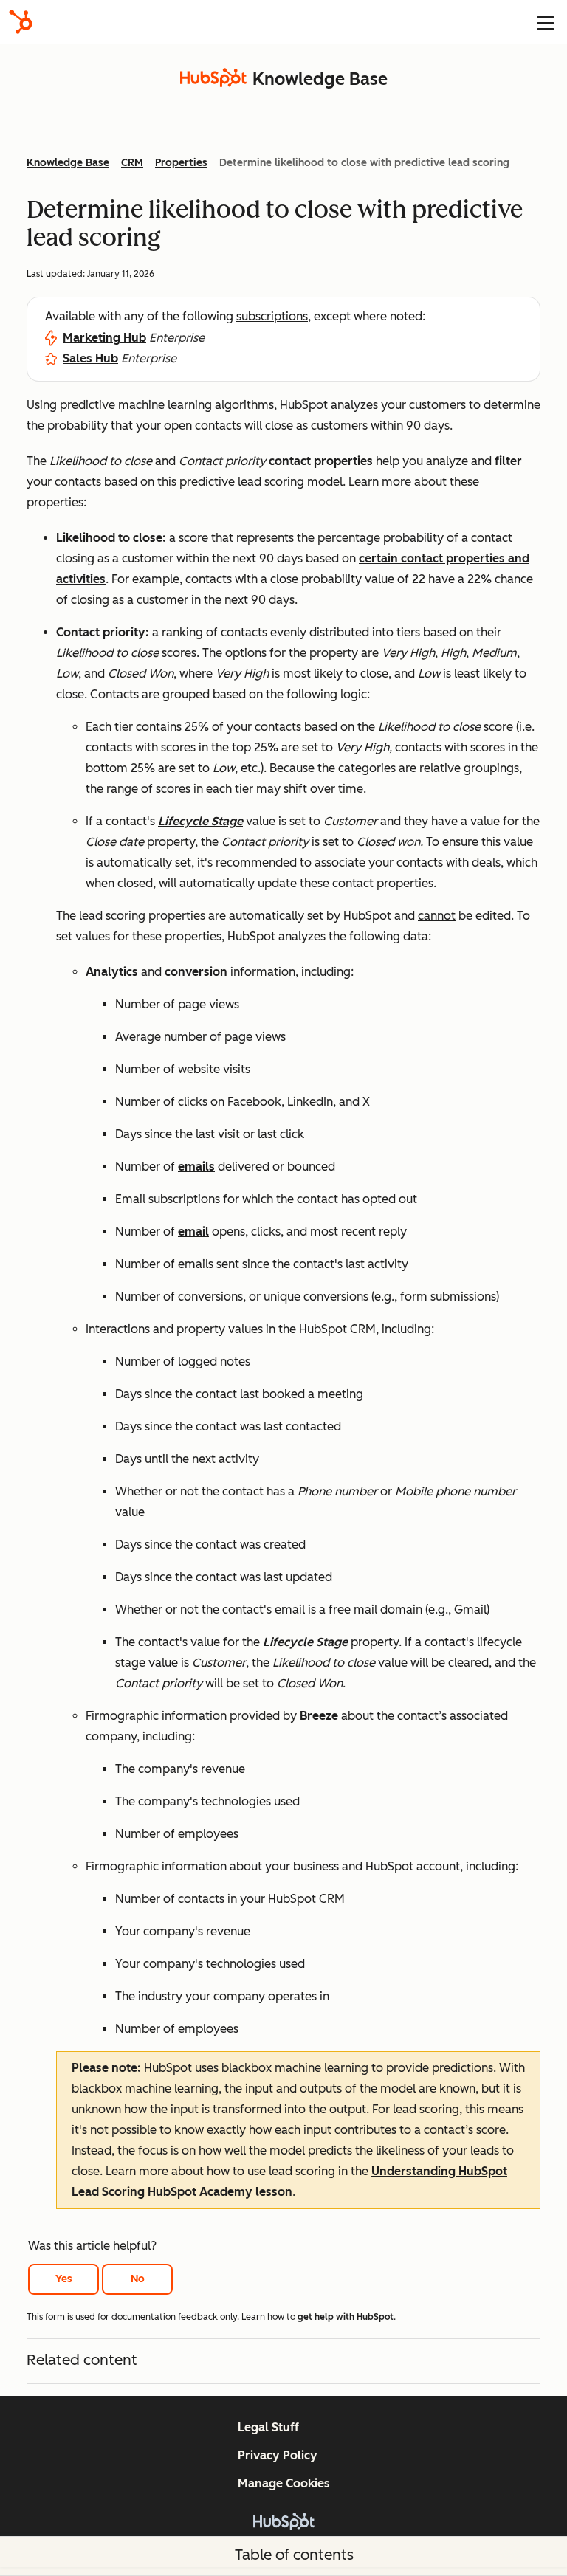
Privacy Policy (278, 2455)
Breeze (319, 1716)
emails (196, 1167)
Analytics (112, 972)
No (138, 2279)
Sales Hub (90, 358)
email (193, 1232)
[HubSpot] (21, 22)
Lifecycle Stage (200, 821)
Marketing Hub (104, 338)
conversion (196, 972)
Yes (64, 2279)
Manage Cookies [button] (284, 2483)
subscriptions (272, 316)
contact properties (321, 461)
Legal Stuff (268, 2427)
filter (508, 461)
